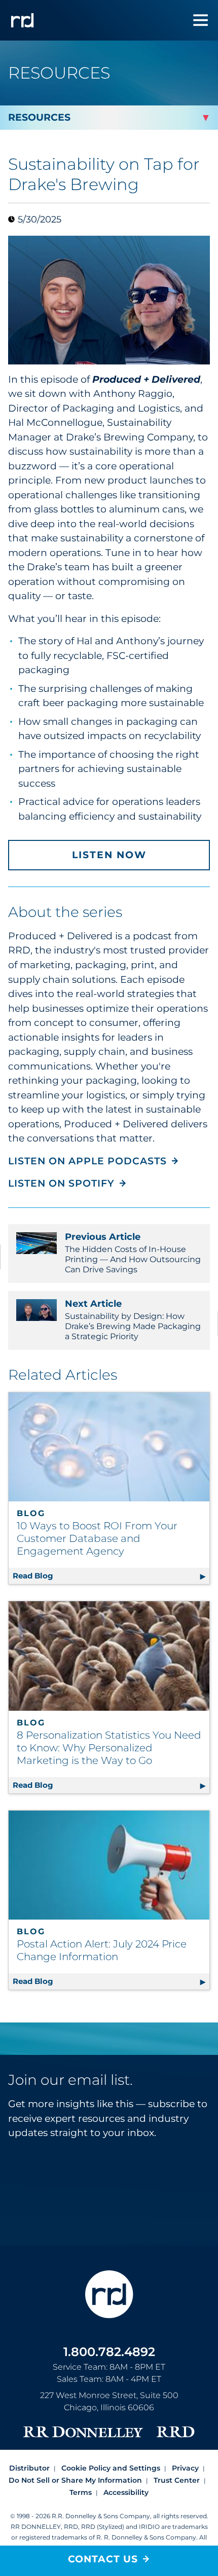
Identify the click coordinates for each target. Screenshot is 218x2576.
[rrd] (22, 20)
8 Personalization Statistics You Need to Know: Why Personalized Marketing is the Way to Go (109, 1748)
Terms (81, 2492)
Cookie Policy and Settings (111, 2468)
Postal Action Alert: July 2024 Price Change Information (102, 1950)
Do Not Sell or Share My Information (75, 2480)
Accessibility (126, 2492)
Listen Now (109, 855)
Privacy (185, 2468)
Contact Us (103, 2559)
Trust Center (177, 2480)
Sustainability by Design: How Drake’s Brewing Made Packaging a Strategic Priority (133, 1320)
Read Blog (111, 1576)
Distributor (29, 2468)
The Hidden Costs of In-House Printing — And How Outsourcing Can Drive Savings (133, 1253)
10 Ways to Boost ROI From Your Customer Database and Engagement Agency (97, 1538)
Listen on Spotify (61, 1183)
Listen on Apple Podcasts (87, 1161)
